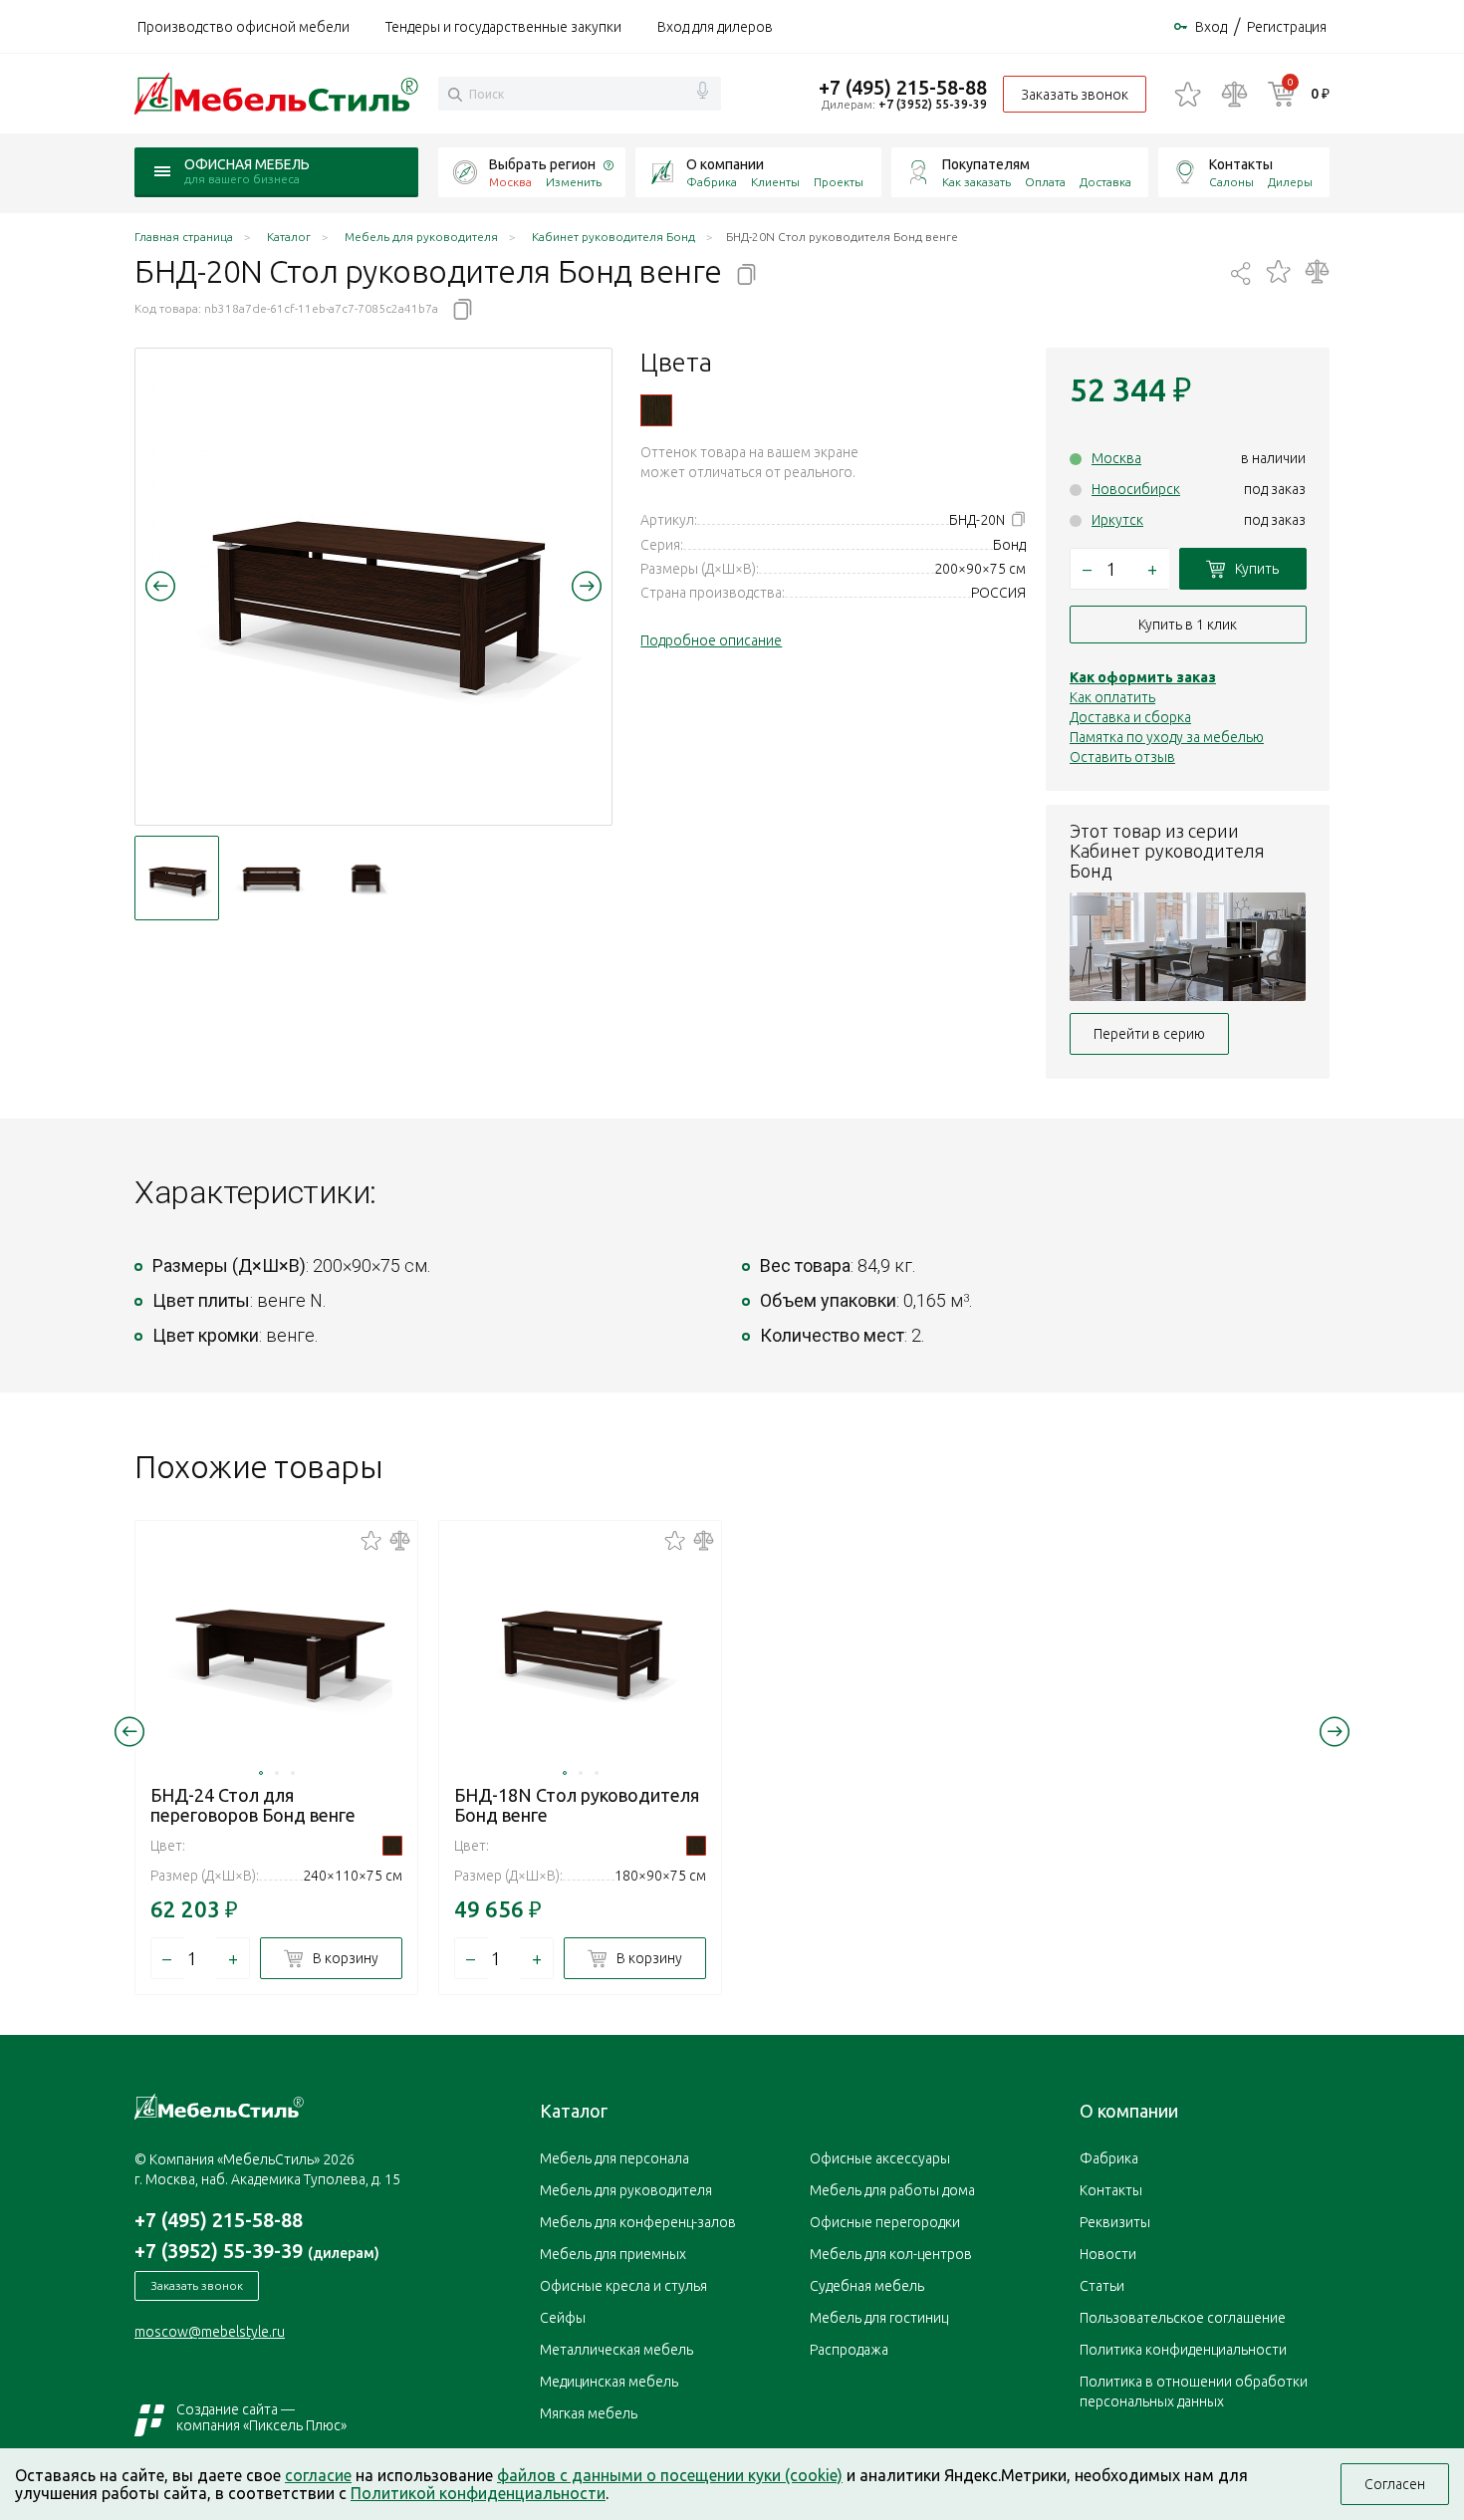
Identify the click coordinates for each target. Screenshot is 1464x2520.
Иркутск (1117, 520)
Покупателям (986, 164)
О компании (725, 164)
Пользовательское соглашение (1183, 2318)
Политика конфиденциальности (1183, 2350)
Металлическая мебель (616, 2350)
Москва (1116, 458)
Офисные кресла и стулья (623, 2286)
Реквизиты (1115, 2222)
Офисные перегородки (885, 2222)
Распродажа (849, 2350)
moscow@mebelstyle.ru (210, 2332)
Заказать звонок (1075, 95)
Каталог (574, 2111)
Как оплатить (1112, 697)
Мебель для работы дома (892, 2190)
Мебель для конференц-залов (638, 2222)
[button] (160, 586)
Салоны (1231, 182)
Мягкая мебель (589, 2413)
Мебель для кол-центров (891, 2254)
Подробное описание (711, 640)
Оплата (1045, 182)
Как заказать (976, 182)
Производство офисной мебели (244, 27)
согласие (318, 2475)
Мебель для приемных (613, 2254)
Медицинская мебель (609, 2382)
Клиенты (775, 182)
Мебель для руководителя (626, 2190)
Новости (1108, 2254)
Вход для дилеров (715, 27)
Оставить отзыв (1122, 757)
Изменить (574, 182)
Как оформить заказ (1143, 677)
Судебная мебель (867, 2286)
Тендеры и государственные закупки (503, 27)
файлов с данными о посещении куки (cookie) (670, 2475)
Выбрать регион (542, 164)
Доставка (1105, 182)
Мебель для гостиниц (879, 2318)
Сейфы (563, 2318)
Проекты (839, 182)
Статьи (1102, 2286)
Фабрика (712, 182)
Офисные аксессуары (880, 2158)
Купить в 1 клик (1188, 625)
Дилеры (1290, 182)
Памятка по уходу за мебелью (1167, 737)
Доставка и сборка (1130, 717)
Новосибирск (1136, 489)
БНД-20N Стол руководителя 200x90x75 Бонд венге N (656, 410)
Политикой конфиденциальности (478, 2493)
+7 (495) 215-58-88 (903, 87)
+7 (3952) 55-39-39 (933, 104)
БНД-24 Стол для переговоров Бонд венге (253, 1805)
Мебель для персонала (614, 2158)
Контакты (1241, 164)
